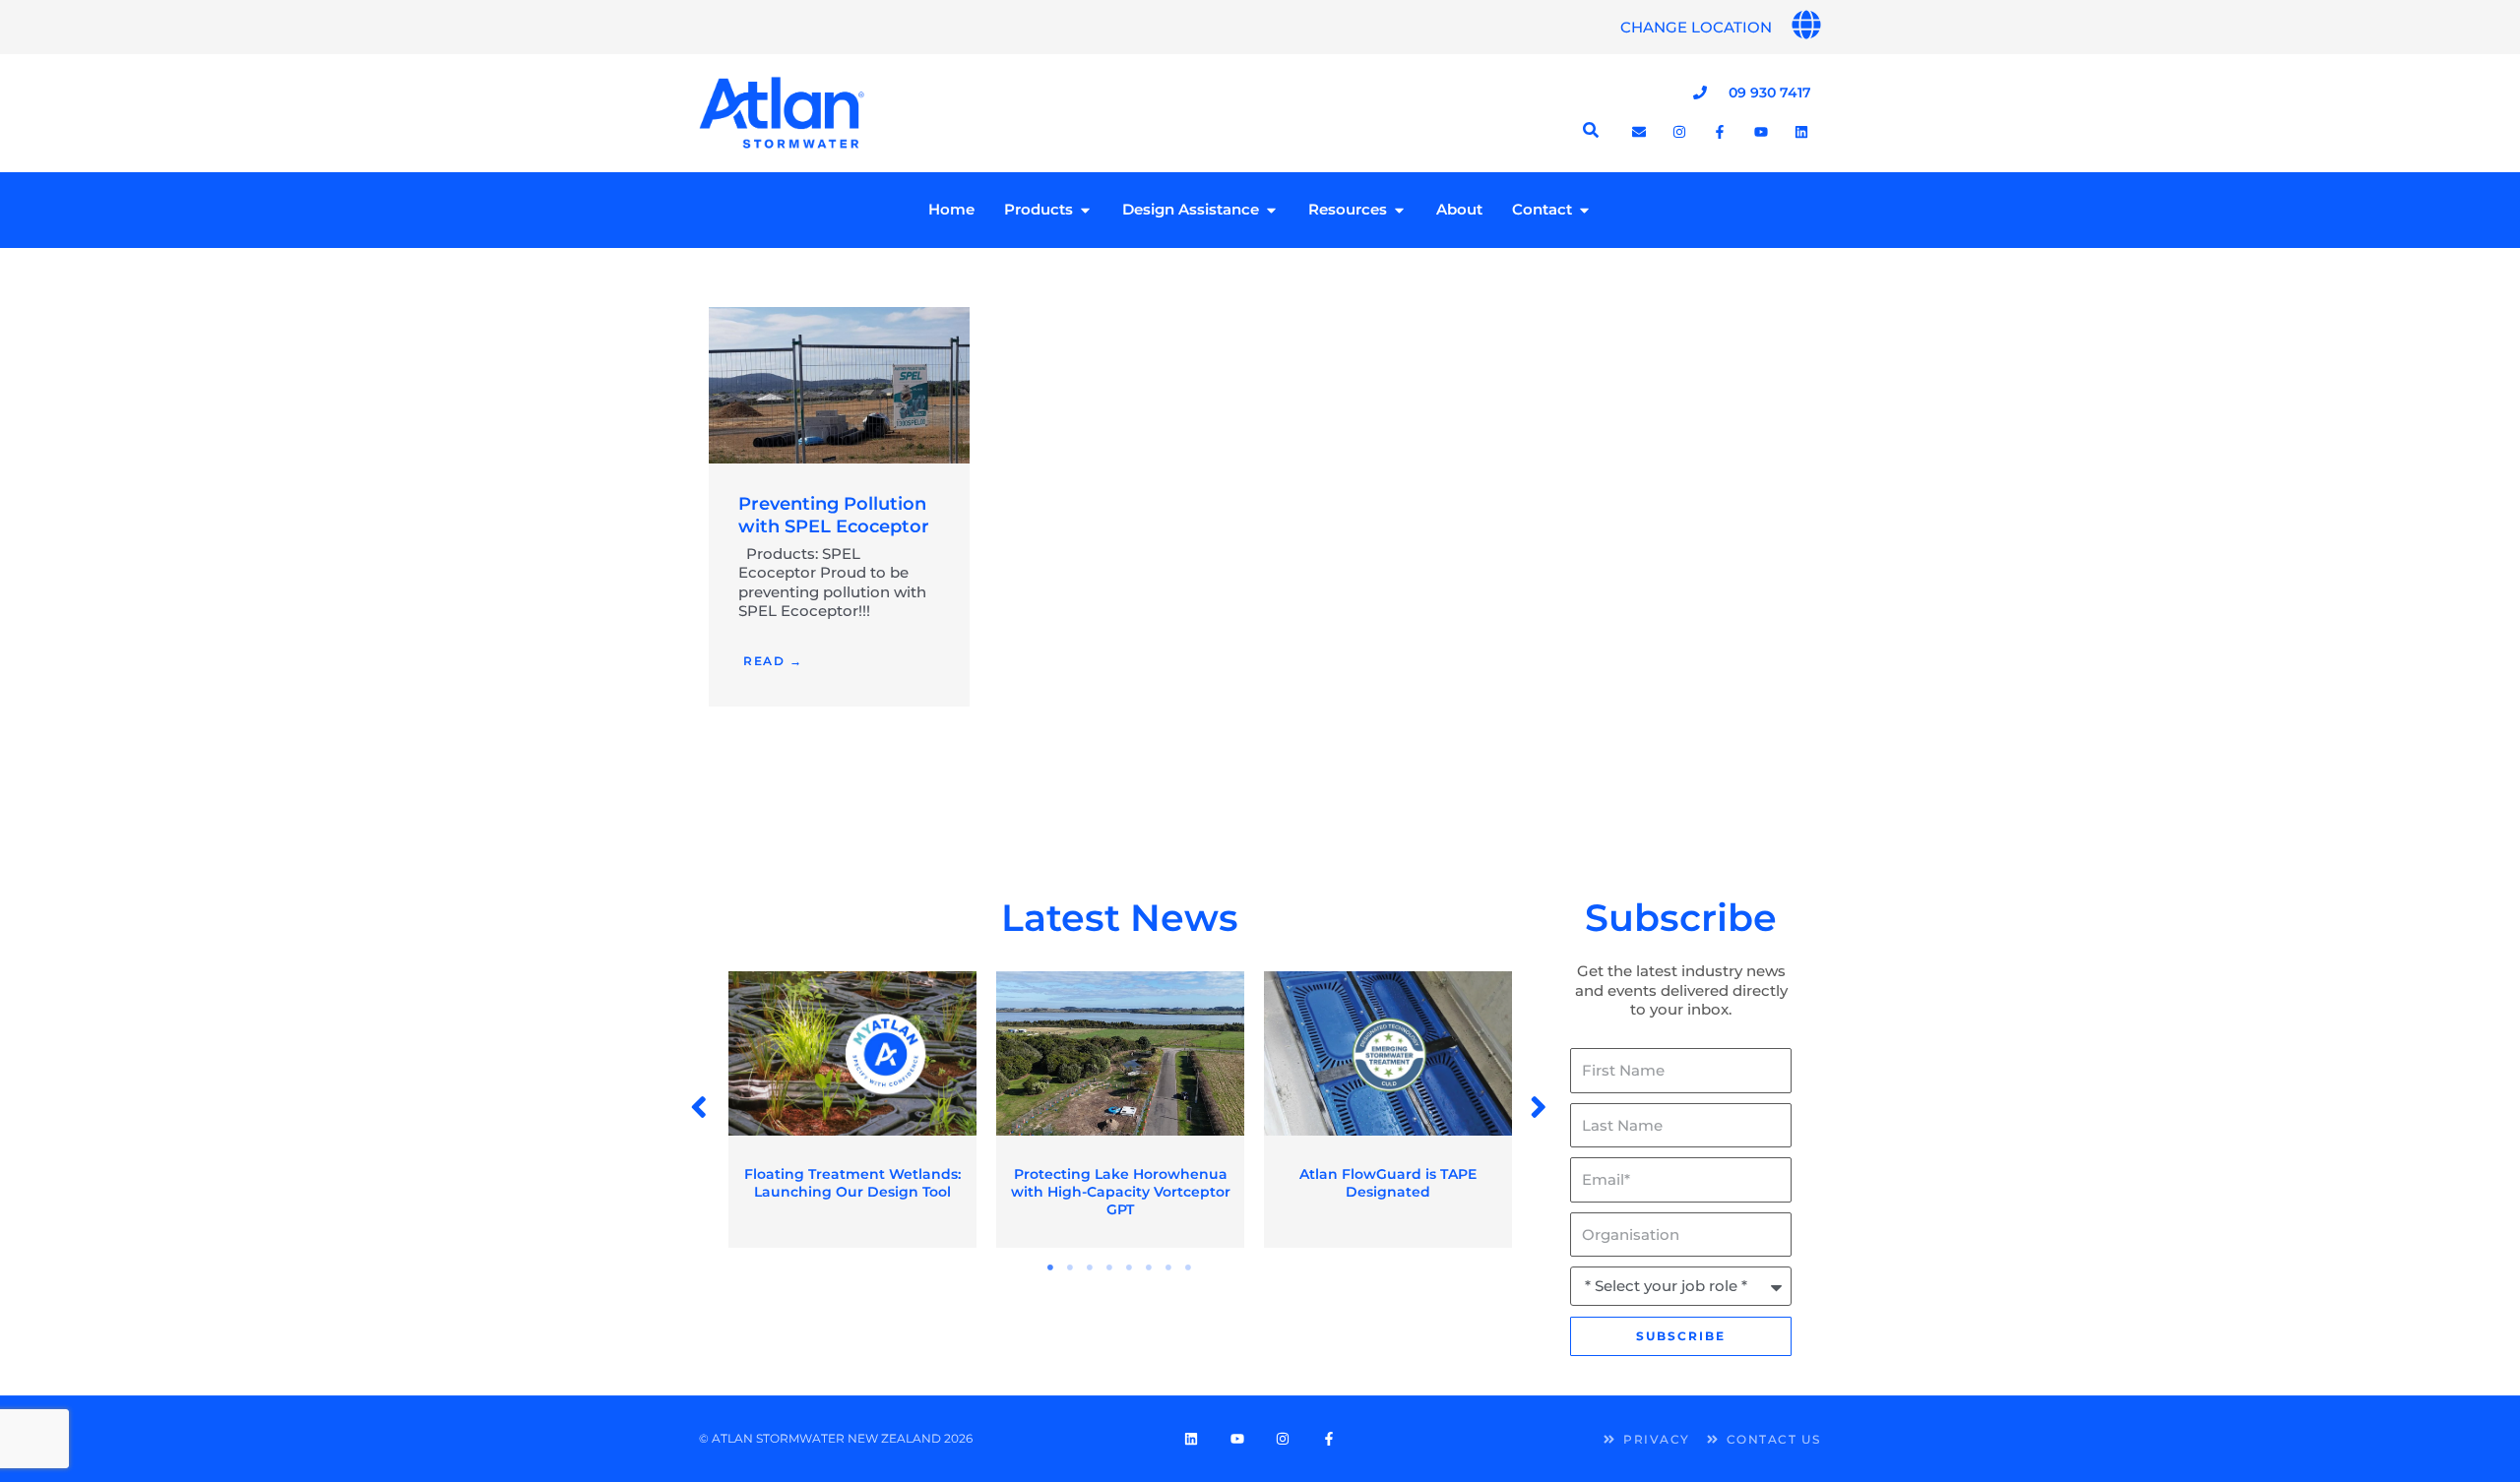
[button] (700, 1108)
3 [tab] (1091, 1267)
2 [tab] (1071, 1267)
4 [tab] (1110, 1267)
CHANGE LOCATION (1696, 27)
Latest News (1120, 918)
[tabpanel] (852, 1110)
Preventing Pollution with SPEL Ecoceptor (834, 515)
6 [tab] (1150, 1267)
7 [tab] (1169, 1267)
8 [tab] (1189, 1267)
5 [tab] (1130, 1267)
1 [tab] (1051, 1267)
